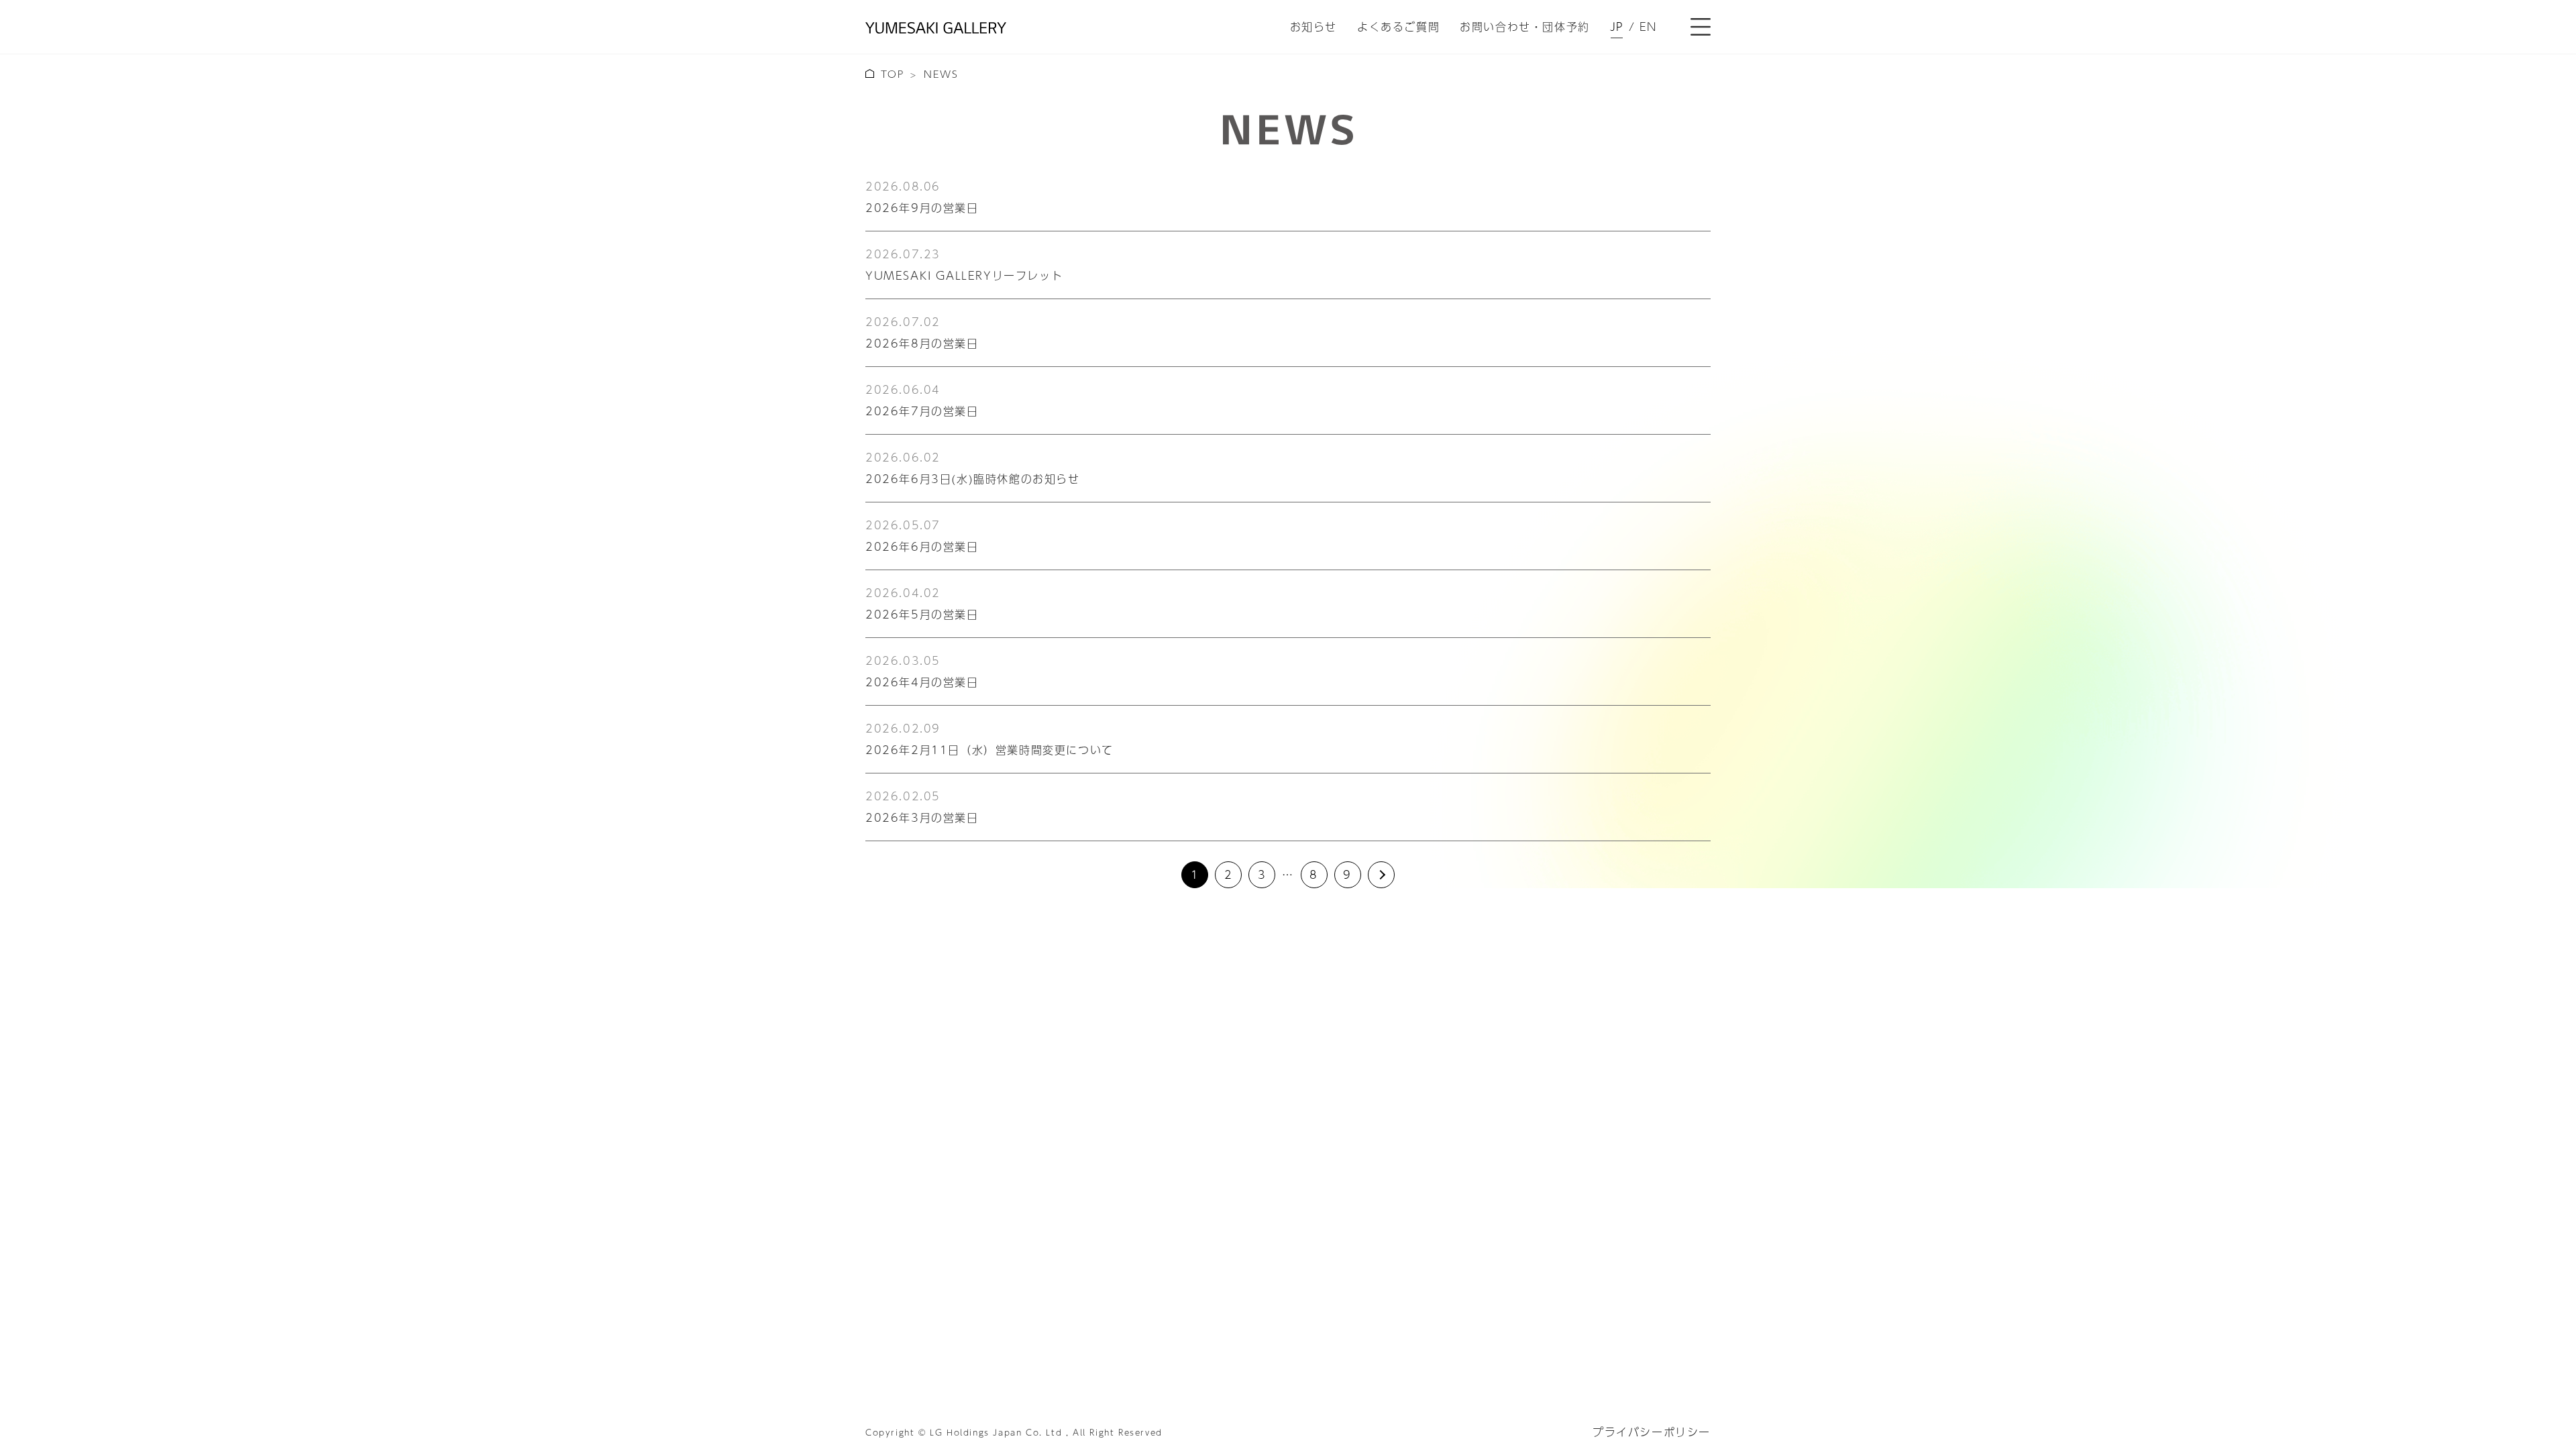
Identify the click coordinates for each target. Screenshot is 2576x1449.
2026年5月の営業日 (922, 614)
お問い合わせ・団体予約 (1525, 26)
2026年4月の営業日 (922, 682)
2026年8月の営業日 (922, 343)
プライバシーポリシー (1652, 1432)
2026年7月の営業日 (922, 411)
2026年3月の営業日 (922, 817)
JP (1617, 27)
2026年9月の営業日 (922, 208)
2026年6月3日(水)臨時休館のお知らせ (973, 479)
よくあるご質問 (1398, 26)
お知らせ (1313, 26)
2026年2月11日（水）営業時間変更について (989, 750)
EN (1648, 27)
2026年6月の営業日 (922, 546)
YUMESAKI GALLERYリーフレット (964, 275)
